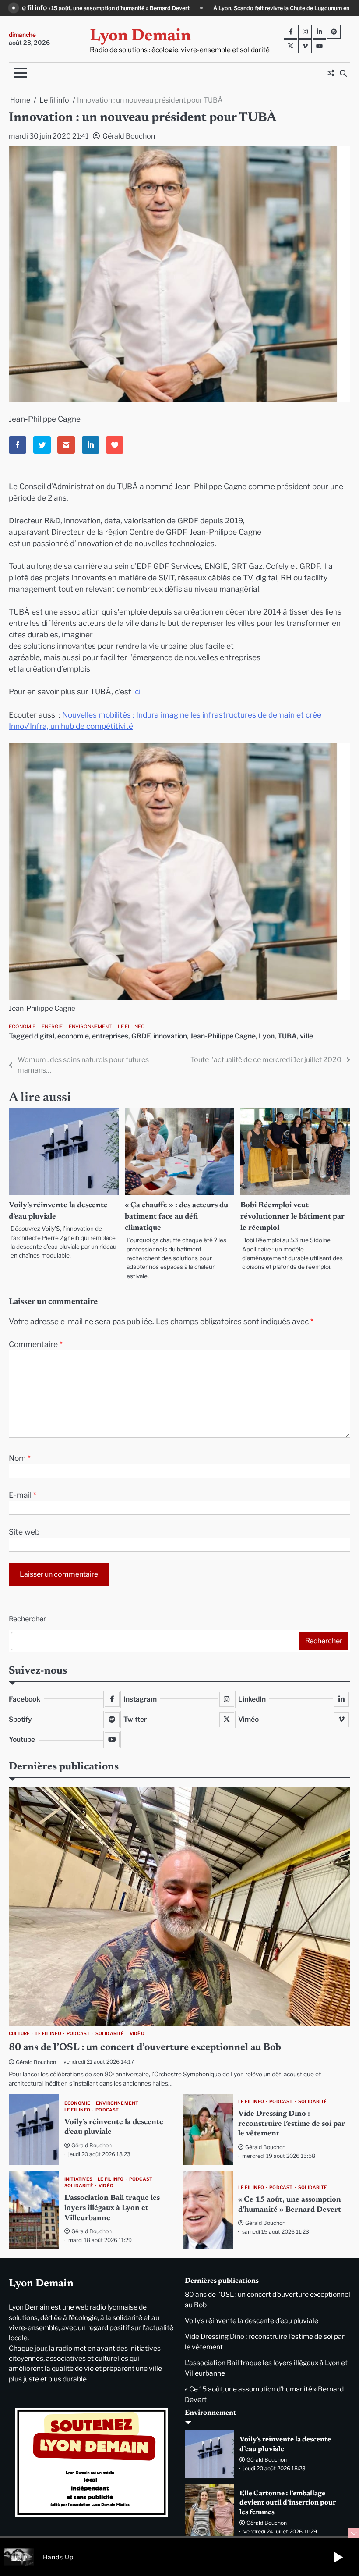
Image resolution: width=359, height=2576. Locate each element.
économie (73, 1036)
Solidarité (110, 2034)
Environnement (90, 1027)
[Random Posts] (330, 73)
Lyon (267, 1036)
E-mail (23, 1495)
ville (306, 1036)
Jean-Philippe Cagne (223, 1036)
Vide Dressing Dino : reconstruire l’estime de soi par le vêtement (292, 2124)
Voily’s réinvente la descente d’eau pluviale (252, 2321)
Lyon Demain (140, 36)
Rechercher (27, 1619)
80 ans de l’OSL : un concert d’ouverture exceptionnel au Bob (274, 8)
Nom (20, 1458)
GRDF (141, 1036)
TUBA (287, 1036)
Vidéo (137, 2034)
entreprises (110, 1036)
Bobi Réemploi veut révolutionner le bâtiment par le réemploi (292, 1217)
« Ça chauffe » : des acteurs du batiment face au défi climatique (176, 1217)
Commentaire (36, 1344)
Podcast (78, 2034)
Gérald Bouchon (129, 136)
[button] (338, 2557)
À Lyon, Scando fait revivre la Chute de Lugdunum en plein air (93, 8)
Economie (22, 1027)
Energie (52, 1027)
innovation (170, 1036)
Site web (24, 1532)
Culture (19, 2034)
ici (137, 691)
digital (44, 1036)
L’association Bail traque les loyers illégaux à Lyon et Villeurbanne (112, 2208)
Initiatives (78, 2179)
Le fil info (131, 1027)
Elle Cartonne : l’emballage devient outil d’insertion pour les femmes (288, 2503)
